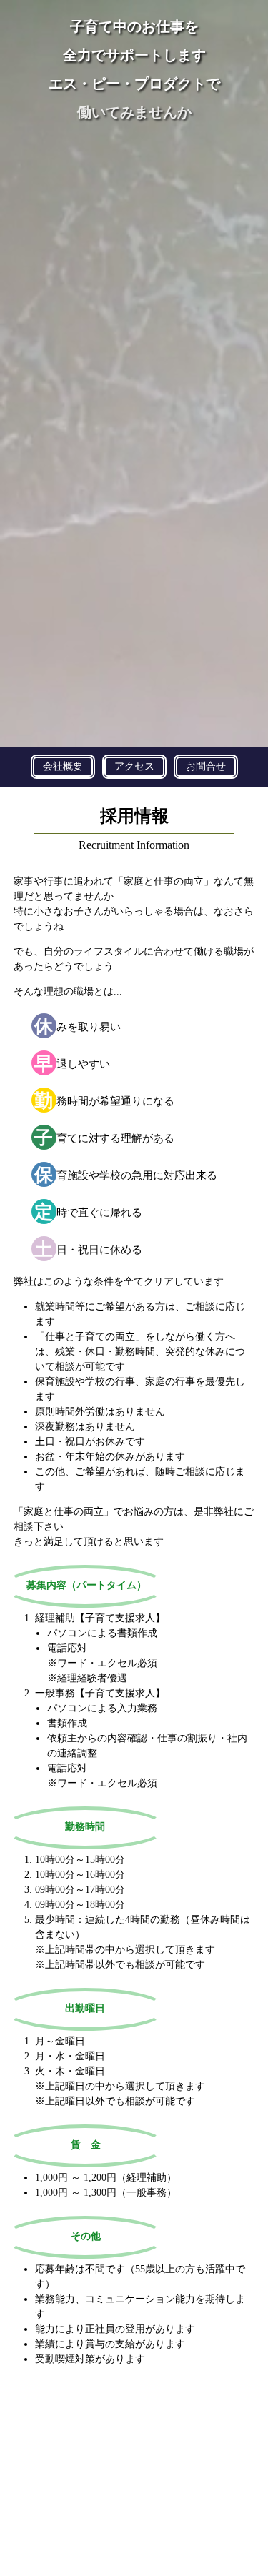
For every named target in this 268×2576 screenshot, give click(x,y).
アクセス (134, 766)
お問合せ (206, 766)
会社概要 (63, 766)
